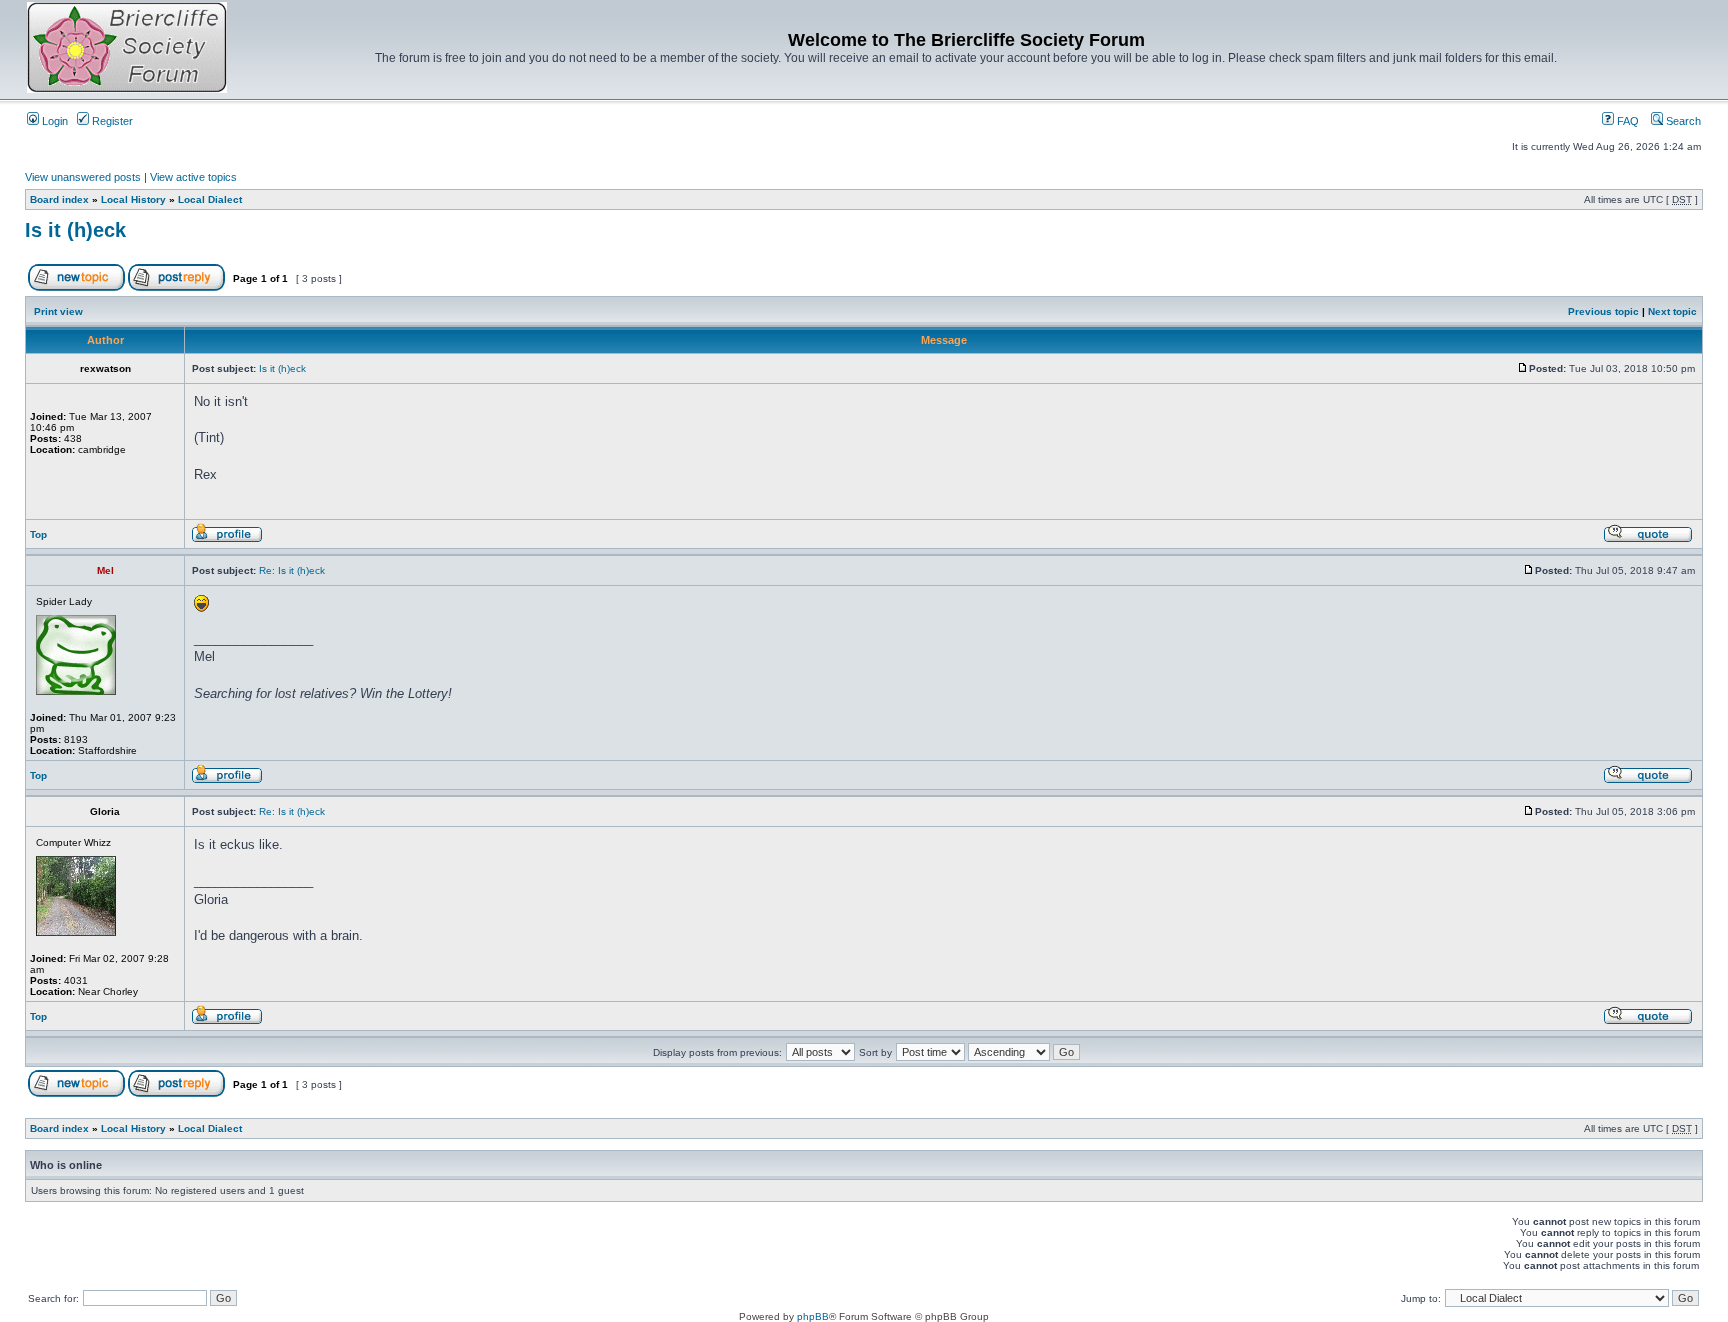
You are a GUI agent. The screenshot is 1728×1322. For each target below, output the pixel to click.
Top (38, 534)
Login (53, 121)
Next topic (1672, 311)
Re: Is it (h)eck (292, 570)
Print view (58, 311)
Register (111, 121)
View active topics (193, 177)
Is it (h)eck (75, 230)
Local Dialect (210, 199)
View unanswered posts (83, 177)
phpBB (813, 1316)
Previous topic (1603, 311)
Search (1682, 121)
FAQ (1626, 121)
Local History (133, 199)
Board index (59, 199)
